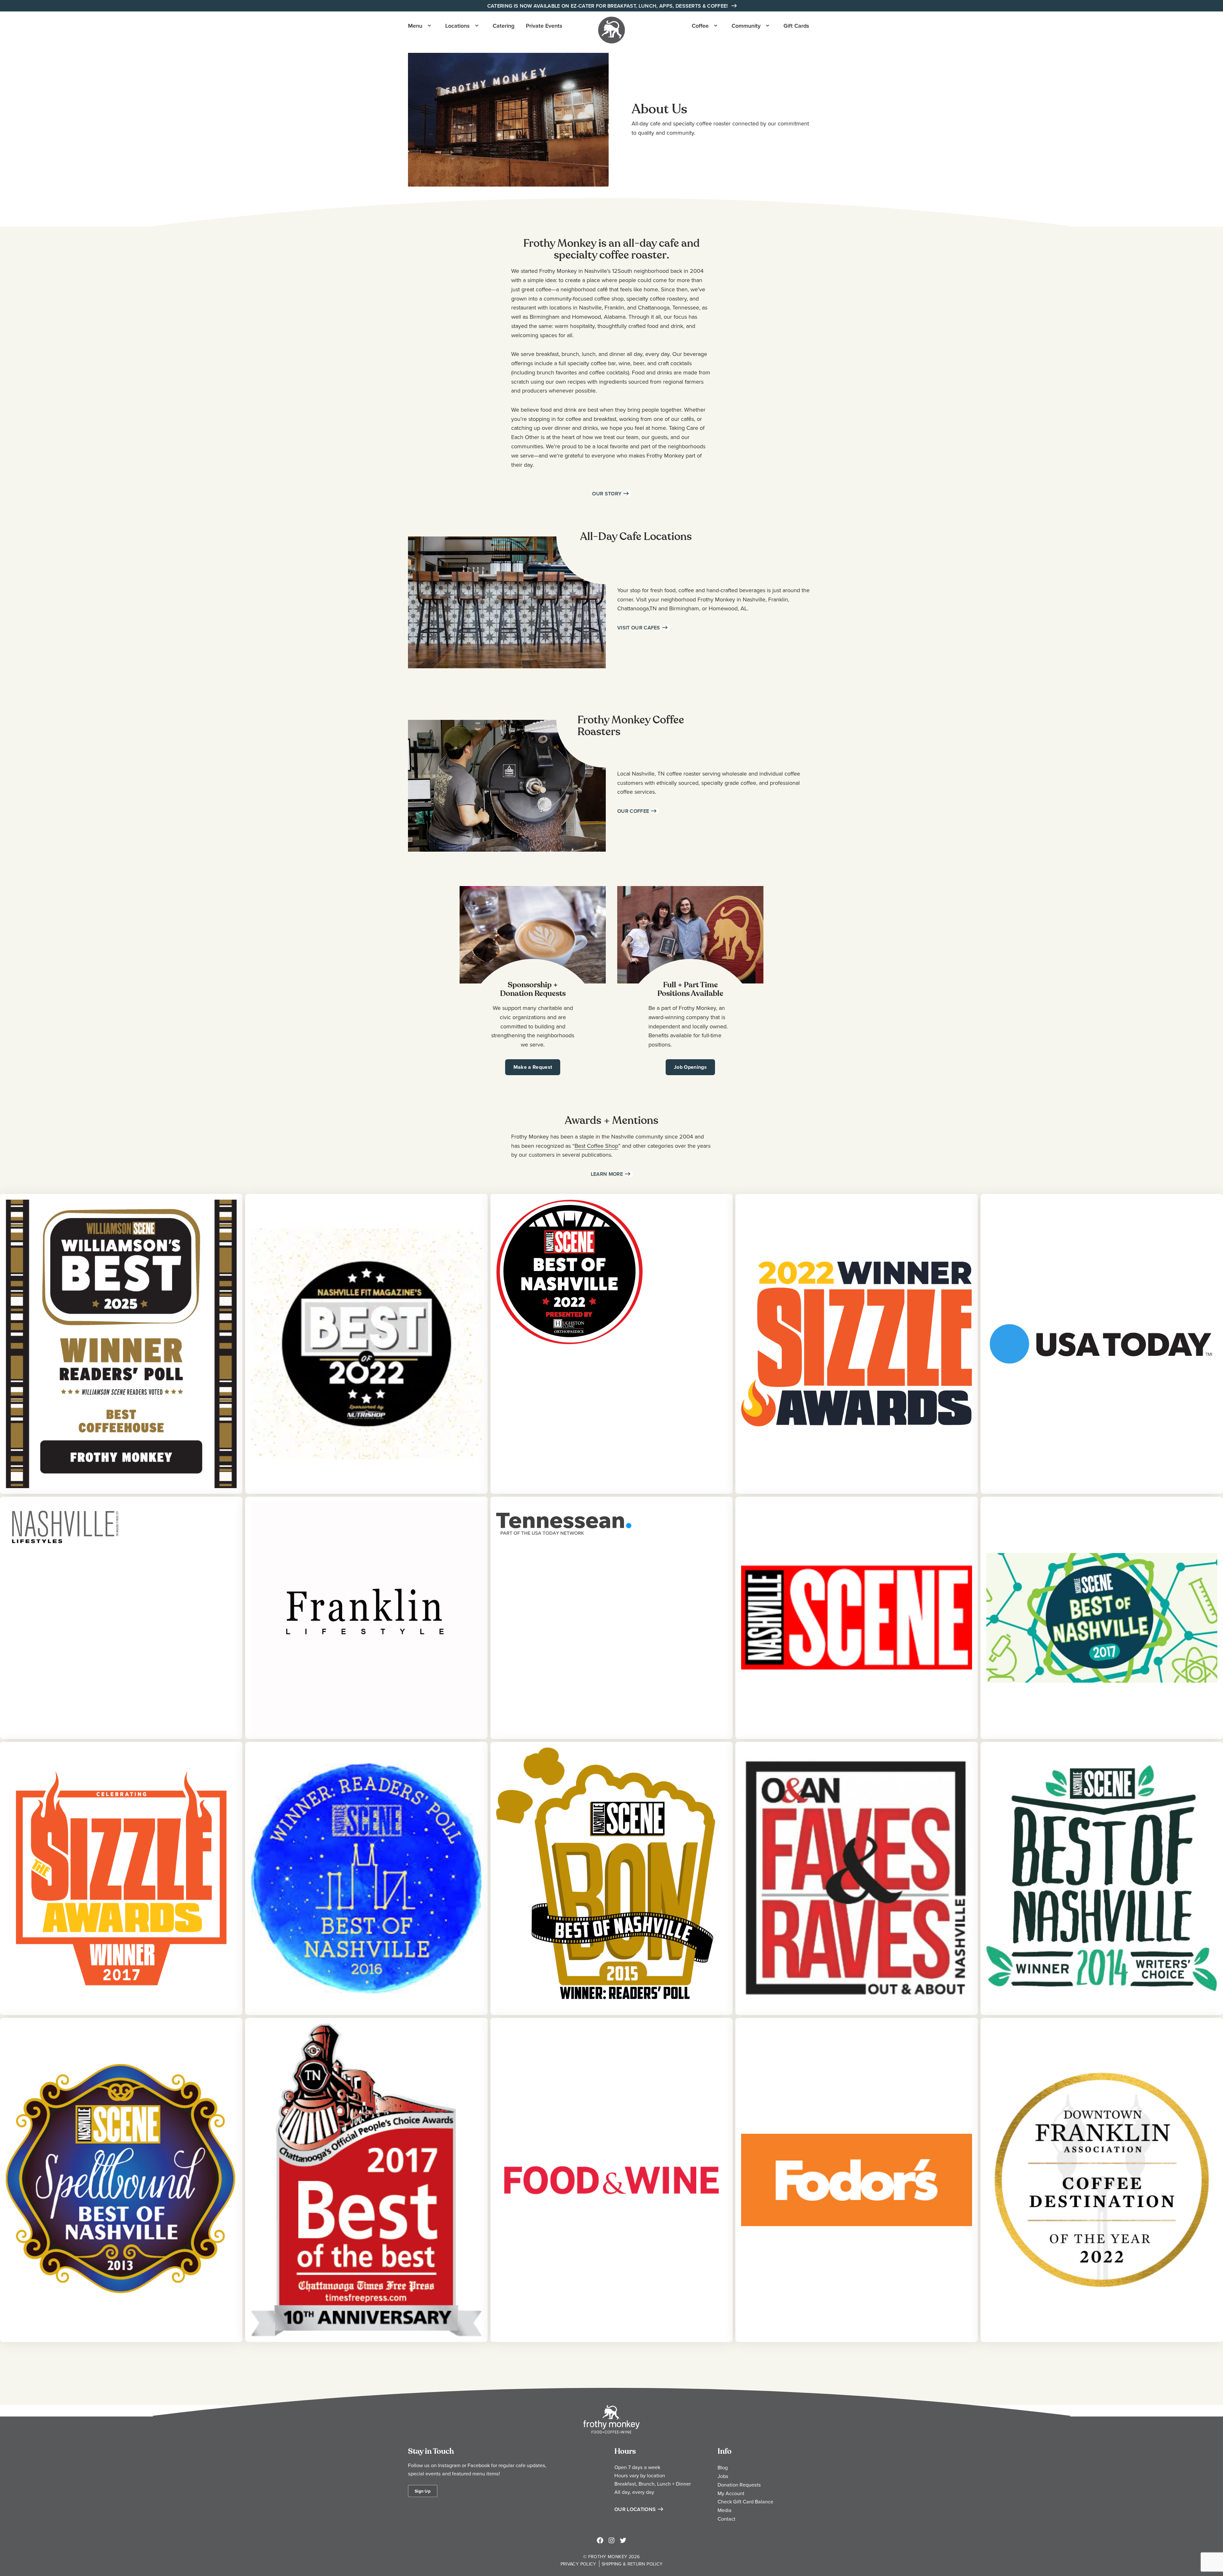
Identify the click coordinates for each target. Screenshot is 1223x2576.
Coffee (700, 26)
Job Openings (690, 1067)
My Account (731, 2493)
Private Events (544, 26)
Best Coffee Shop (596, 1146)
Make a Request (533, 1067)
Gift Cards (796, 26)
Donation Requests (739, 2485)
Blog (723, 2467)
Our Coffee (633, 811)
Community (746, 26)
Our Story (607, 494)
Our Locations (635, 2509)
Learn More (607, 1174)
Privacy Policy (578, 2564)
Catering (504, 26)
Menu (415, 26)
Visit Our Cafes (639, 628)
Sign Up (423, 2491)
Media (725, 2510)
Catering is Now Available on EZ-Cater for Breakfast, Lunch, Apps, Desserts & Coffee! (608, 6)
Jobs (723, 2476)
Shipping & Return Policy (632, 2564)
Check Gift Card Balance (745, 2501)
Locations (458, 26)
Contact (726, 2519)
